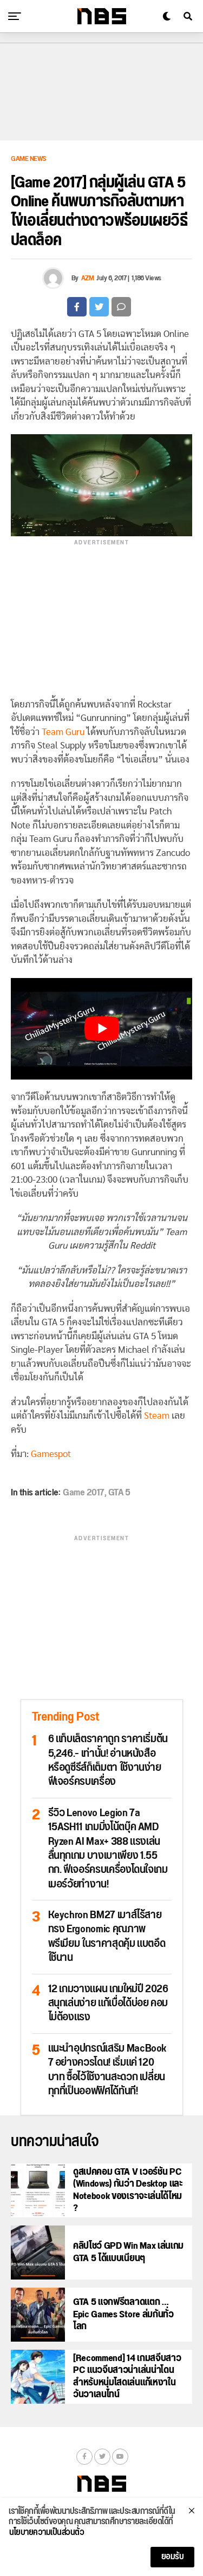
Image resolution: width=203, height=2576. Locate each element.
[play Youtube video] (101, 1029)
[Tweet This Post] (99, 307)
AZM (88, 278)
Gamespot (51, 1454)
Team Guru (63, 732)
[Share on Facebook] (77, 307)
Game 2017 (84, 1493)
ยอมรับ (173, 2557)
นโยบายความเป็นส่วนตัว (47, 2533)
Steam (157, 1416)
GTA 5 (119, 1493)
